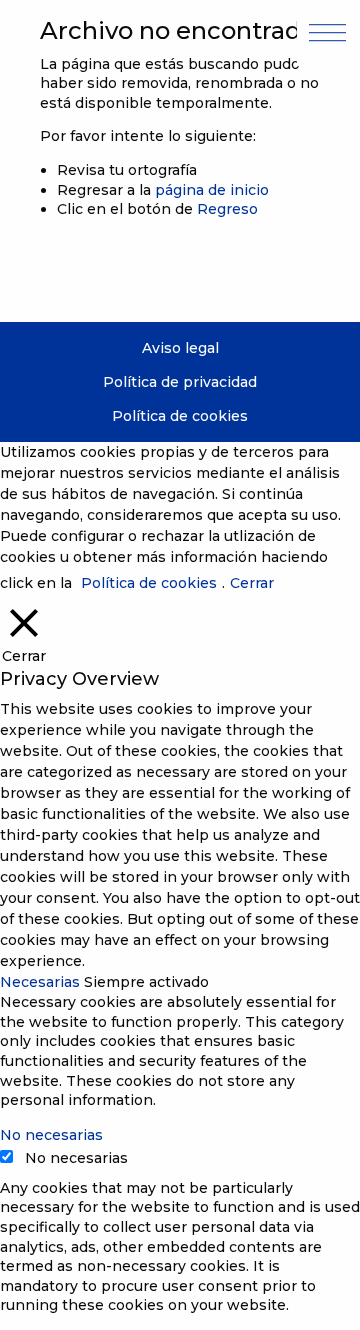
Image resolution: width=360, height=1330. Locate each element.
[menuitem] (180, 349)
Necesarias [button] (42, 982)
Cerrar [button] (252, 583)
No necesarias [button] (51, 1135)
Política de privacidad (180, 382)
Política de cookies (180, 416)
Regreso (227, 209)
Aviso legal (180, 348)
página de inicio (212, 190)
